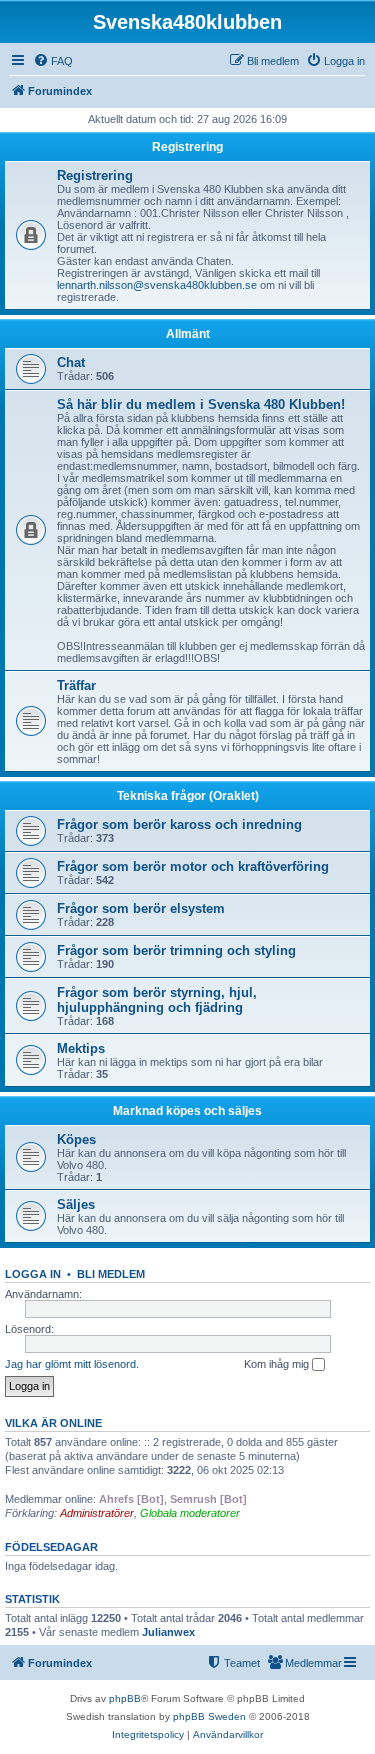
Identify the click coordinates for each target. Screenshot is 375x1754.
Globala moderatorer (190, 1513)
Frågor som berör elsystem (141, 908)
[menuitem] (53, 61)
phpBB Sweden (209, 1716)
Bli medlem (111, 1274)
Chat (71, 362)
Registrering (187, 147)
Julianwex (168, 1632)
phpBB (125, 1698)
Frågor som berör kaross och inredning (179, 824)
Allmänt (188, 334)
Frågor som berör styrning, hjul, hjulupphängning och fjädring (157, 1000)
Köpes (76, 1139)
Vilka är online (53, 1423)
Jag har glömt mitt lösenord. (72, 1364)
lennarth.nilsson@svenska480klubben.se (157, 285)
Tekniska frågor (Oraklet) (188, 796)
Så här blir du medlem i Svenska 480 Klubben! (201, 404)
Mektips (81, 1048)
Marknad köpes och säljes (187, 1111)
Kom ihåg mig (278, 1364)
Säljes (76, 1204)
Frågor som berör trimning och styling (176, 950)
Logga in (33, 1274)
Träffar (76, 685)
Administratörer (97, 1513)
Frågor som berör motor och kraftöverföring (193, 866)
